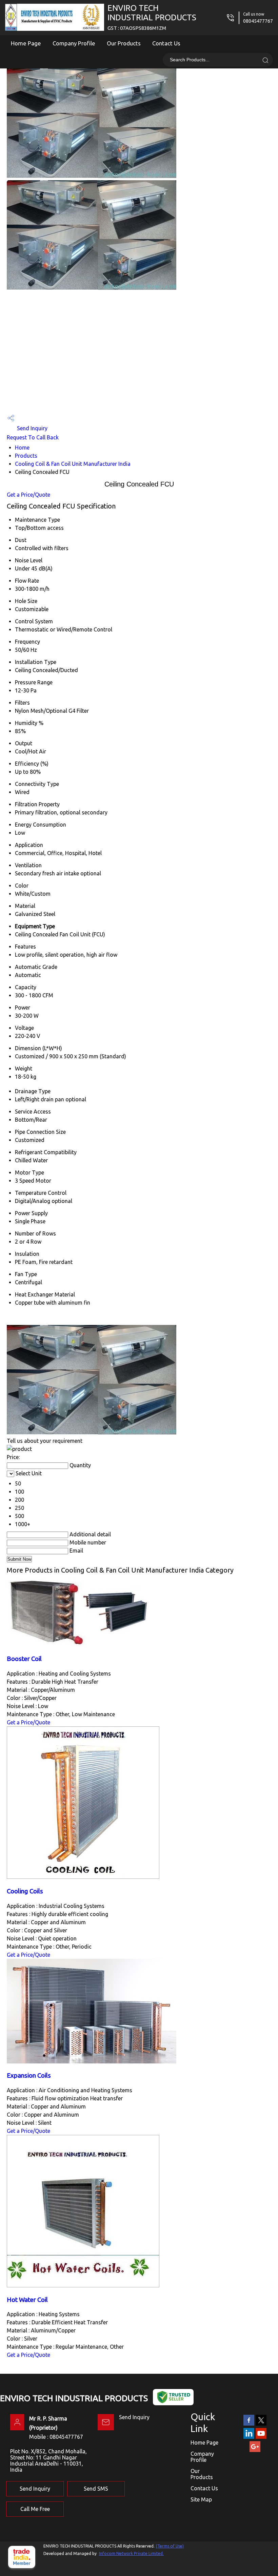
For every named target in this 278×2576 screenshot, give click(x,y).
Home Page (26, 43)
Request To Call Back (33, 437)
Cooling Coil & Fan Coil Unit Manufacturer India (73, 464)
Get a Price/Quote (28, 495)
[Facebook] (249, 2424)
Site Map (201, 2499)
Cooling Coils (25, 1891)
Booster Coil (24, 1659)
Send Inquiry (32, 428)
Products (26, 456)
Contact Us (166, 43)
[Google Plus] (255, 2451)
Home (22, 448)
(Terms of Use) (170, 2546)
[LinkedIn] (249, 2437)
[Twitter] (261, 2424)
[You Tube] (261, 2437)
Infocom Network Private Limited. (131, 2553)
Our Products (124, 43)
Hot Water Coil (27, 2300)
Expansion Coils (29, 2075)
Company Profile (74, 43)
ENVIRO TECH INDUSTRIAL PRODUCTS (152, 17)
